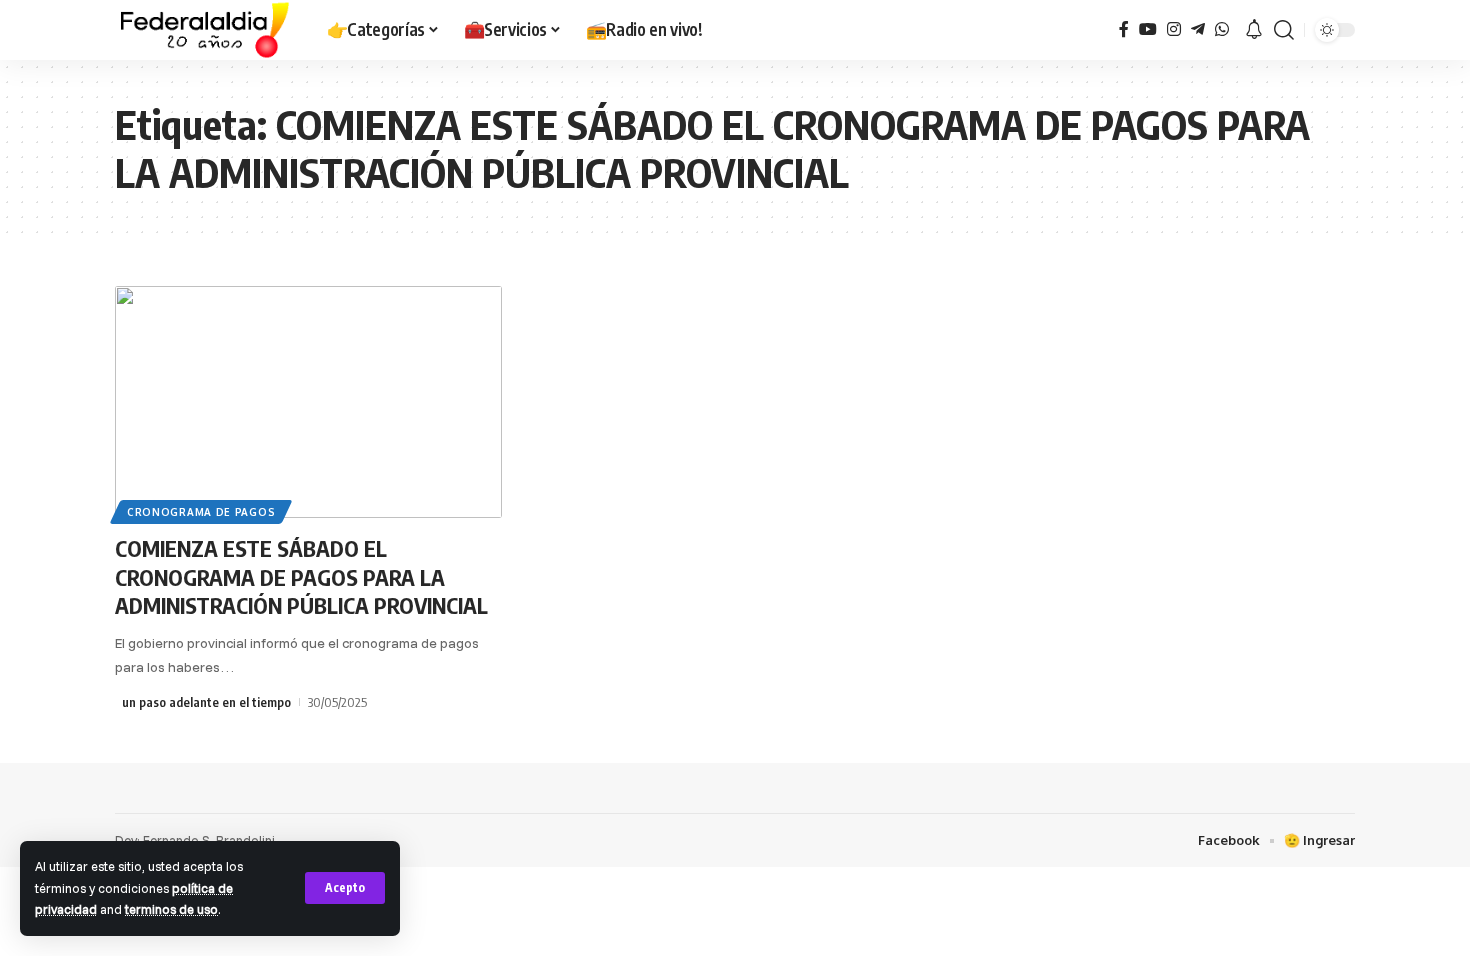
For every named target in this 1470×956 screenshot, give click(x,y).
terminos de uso (171, 909)
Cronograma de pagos (201, 512)
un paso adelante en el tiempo (206, 702)
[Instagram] (1174, 29)
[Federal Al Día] (205, 30)
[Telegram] (1198, 29)
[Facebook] (1124, 29)
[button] (345, 888)
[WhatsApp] (1222, 29)
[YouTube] (1148, 29)
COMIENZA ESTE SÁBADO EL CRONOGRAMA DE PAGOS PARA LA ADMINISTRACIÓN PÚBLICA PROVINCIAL (301, 576)
